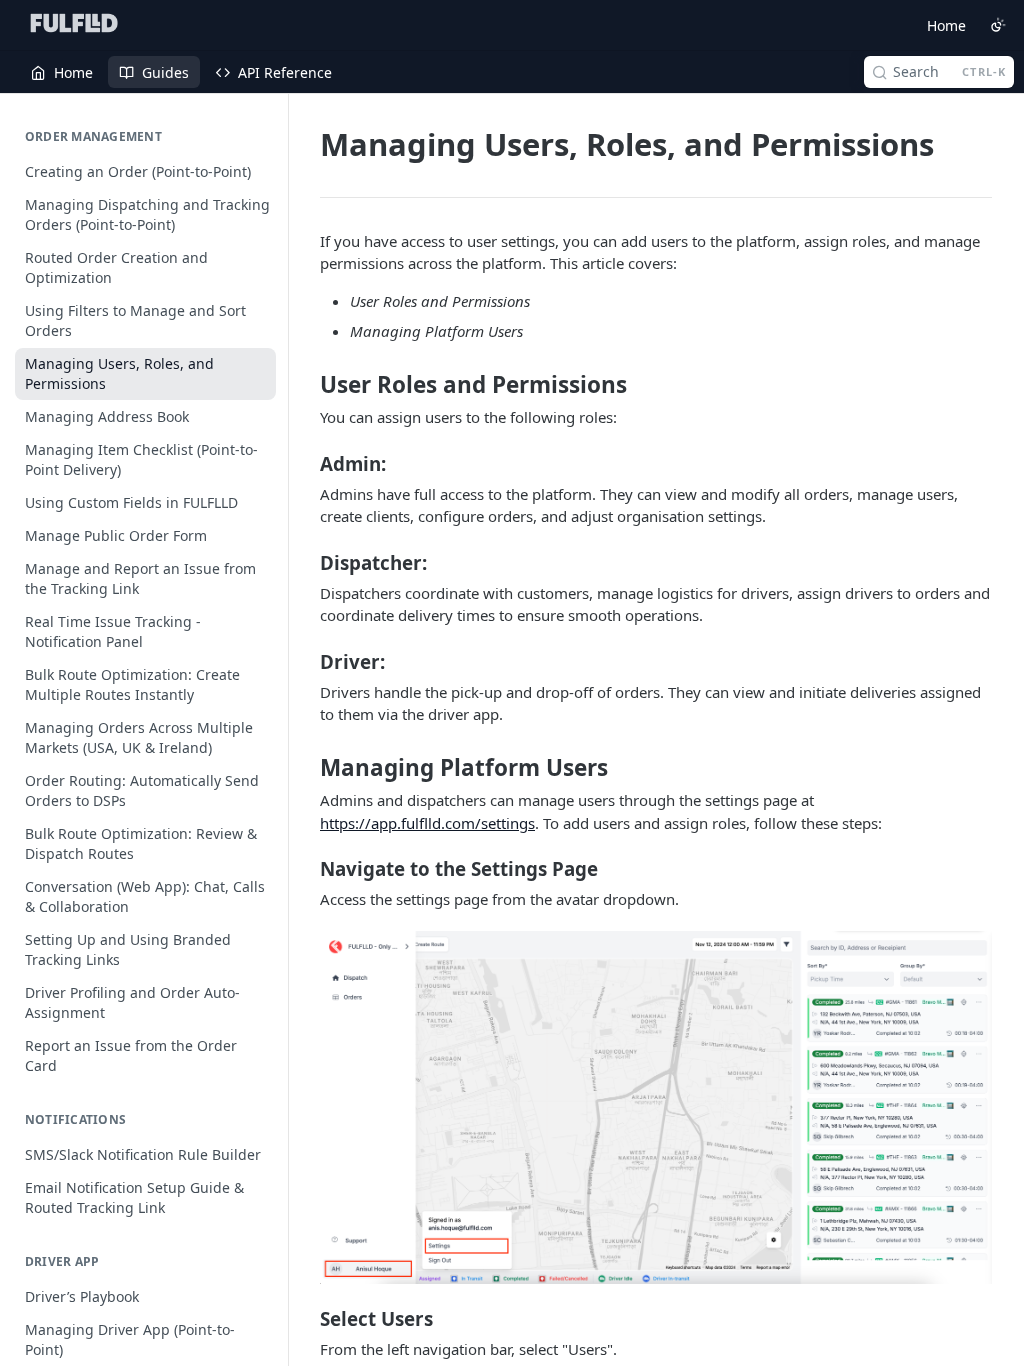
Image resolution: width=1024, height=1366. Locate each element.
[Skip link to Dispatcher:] (306, 562)
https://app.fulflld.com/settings (427, 823)
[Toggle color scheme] (998, 25)
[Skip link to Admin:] (306, 464)
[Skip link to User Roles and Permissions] (306, 385)
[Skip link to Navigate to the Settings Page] (306, 869)
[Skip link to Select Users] (306, 1319)
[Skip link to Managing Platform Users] (306, 768)
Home (946, 25)
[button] (656, 1107)
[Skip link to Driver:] (306, 661)
